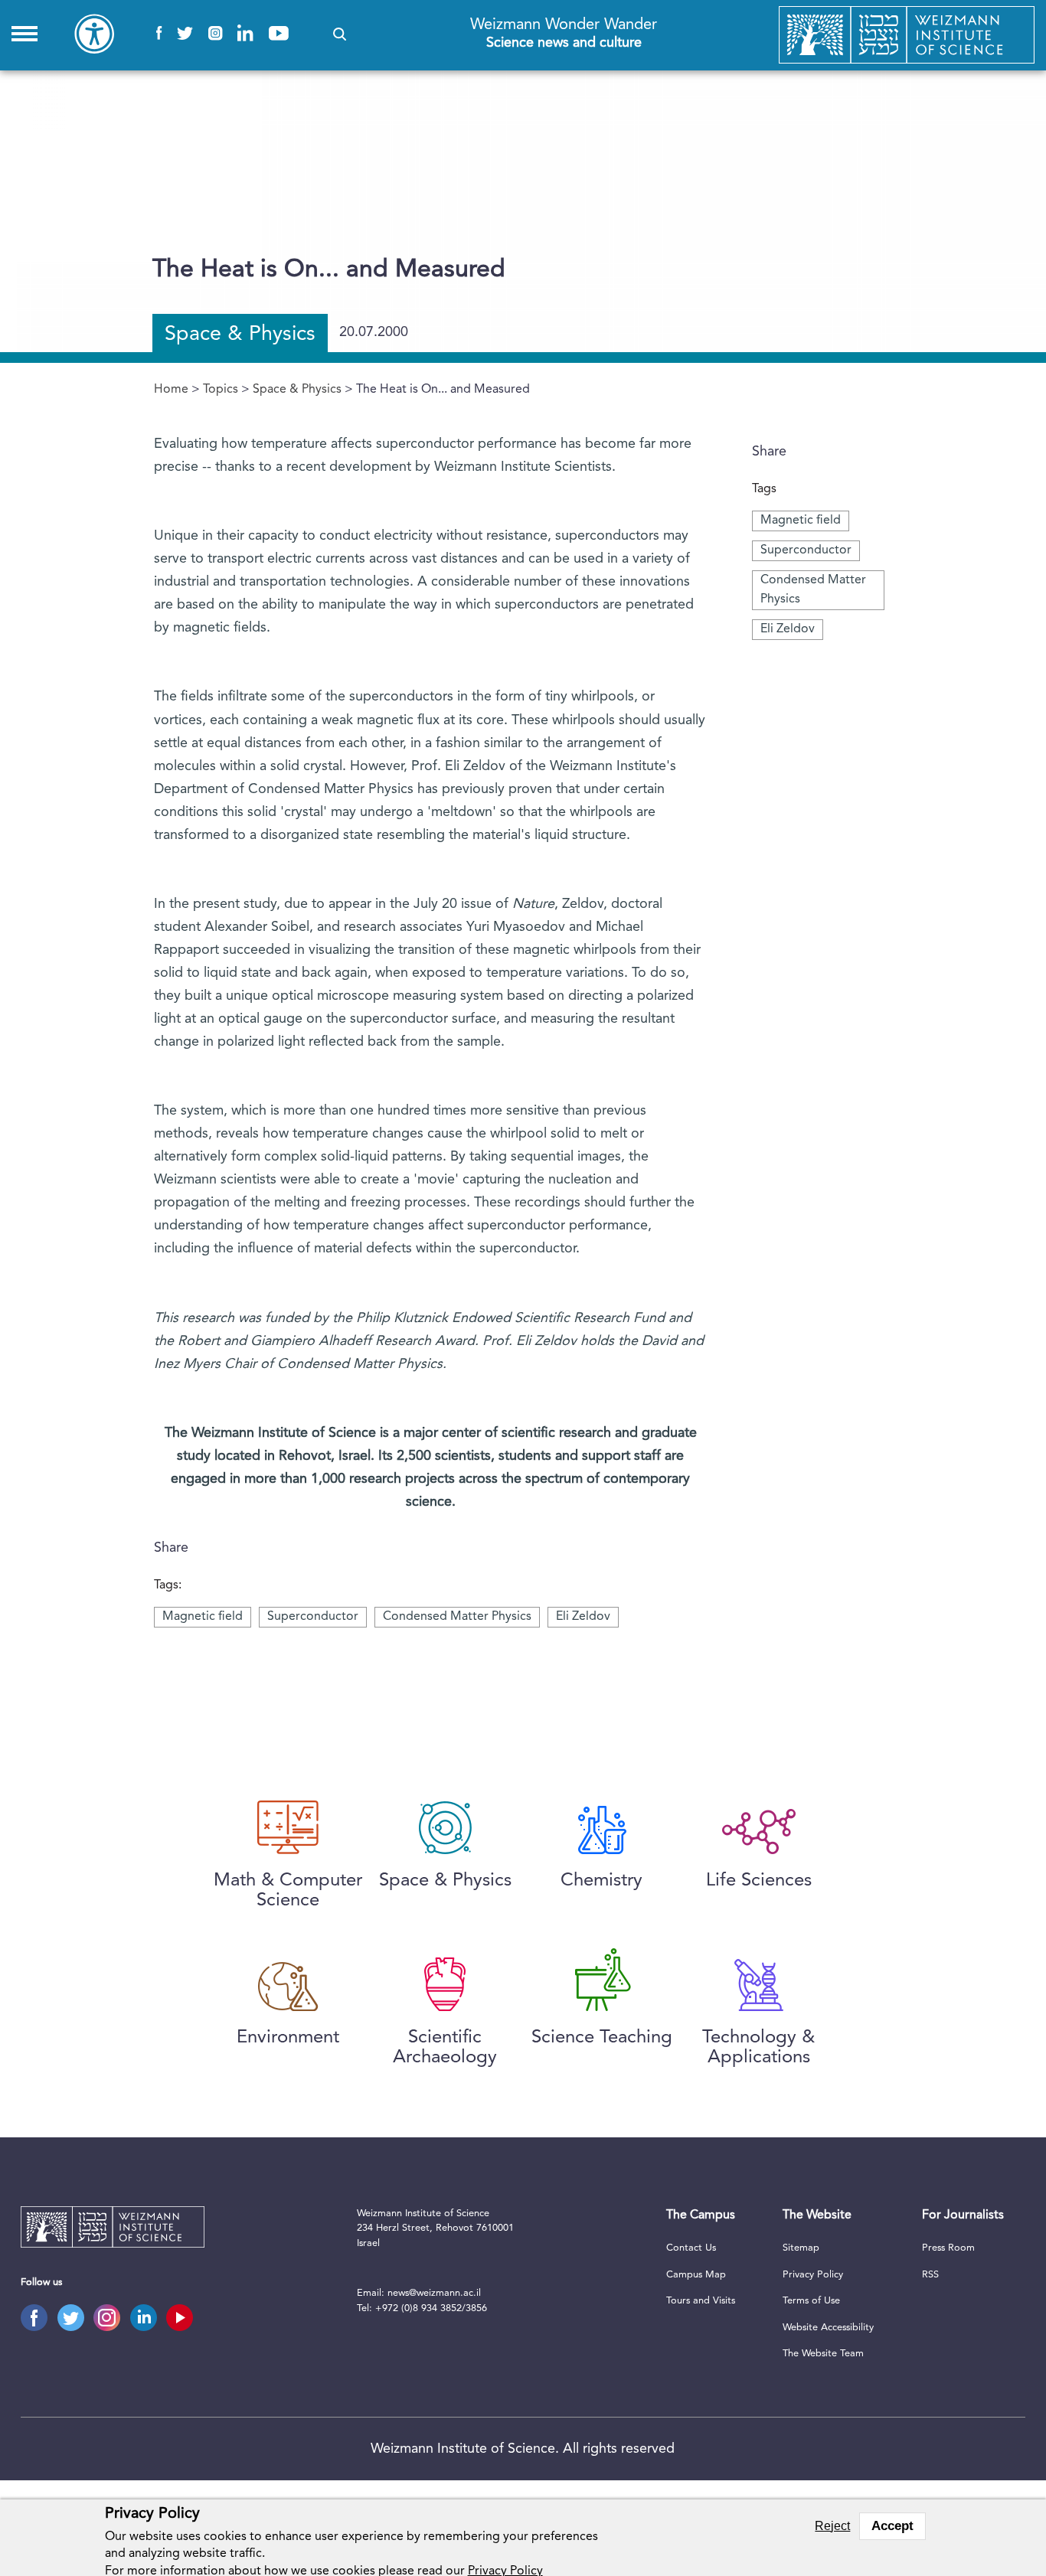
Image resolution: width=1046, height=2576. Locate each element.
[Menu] (25, 34)
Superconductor (806, 550)
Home (171, 390)
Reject (832, 2526)
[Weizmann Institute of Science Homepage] (907, 35)
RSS (930, 2275)
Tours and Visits (701, 2301)
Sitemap (801, 2248)
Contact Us (691, 2248)
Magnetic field (801, 521)
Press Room (948, 2248)
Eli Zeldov (788, 629)
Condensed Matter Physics (457, 1617)
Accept (892, 2526)
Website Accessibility (828, 2328)
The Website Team (823, 2354)
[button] (340, 34)
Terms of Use (811, 2301)
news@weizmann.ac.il (434, 2293)
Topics (221, 390)
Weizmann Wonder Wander (564, 33)
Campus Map (696, 2275)
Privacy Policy (813, 2275)
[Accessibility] (94, 34)
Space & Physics (297, 390)
